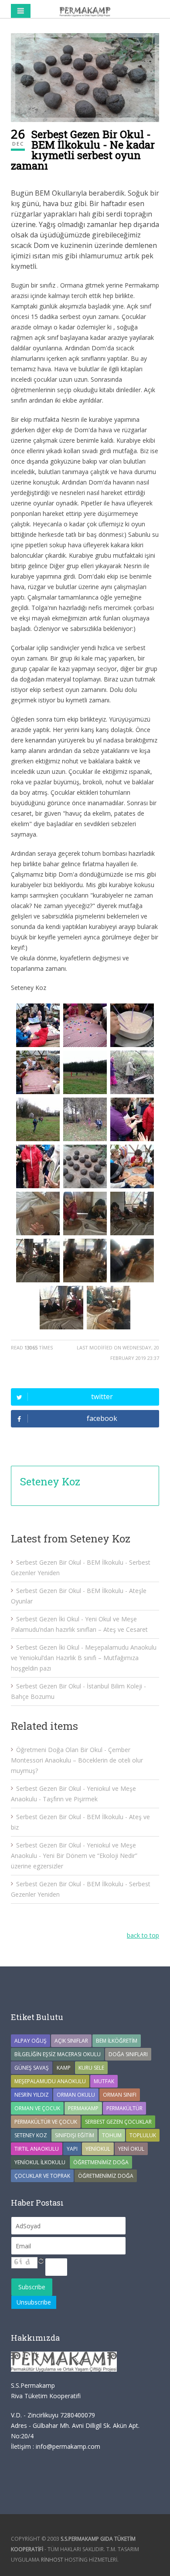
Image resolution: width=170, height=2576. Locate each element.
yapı (72, 2149)
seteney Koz (31, 2135)
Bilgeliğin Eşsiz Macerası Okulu (58, 2054)
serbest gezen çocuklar (118, 2122)
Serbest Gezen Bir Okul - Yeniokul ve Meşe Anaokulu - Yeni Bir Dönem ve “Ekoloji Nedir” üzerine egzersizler (74, 1856)
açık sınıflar (71, 2041)
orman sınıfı (120, 2095)
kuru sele (91, 2068)
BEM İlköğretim (117, 2041)
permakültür (124, 2108)
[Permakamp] (85, 11)
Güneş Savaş (32, 2068)
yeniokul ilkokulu (40, 2162)
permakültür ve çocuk (46, 2122)
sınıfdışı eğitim (75, 2135)
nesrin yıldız (32, 2095)
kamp (64, 2068)
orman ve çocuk (37, 2108)
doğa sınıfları (128, 2054)
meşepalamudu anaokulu (50, 2081)
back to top (143, 1935)
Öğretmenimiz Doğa (101, 2162)
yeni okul (131, 2149)
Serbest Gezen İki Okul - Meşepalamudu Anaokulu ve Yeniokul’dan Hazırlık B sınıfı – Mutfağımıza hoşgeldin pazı (84, 1658)
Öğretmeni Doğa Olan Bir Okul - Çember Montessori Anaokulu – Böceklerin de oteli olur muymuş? (77, 1760)
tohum (112, 2135)
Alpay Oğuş (31, 2041)
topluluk (143, 2135)
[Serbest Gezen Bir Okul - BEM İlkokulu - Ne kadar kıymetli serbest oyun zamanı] (85, 78)
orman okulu (76, 2095)
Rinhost (52, 2560)
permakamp (83, 2108)
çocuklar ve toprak (42, 2176)
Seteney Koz (50, 1481)
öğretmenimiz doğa (106, 2176)
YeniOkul (98, 2149)
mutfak (104, 2081)
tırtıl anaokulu (37, 2149)
